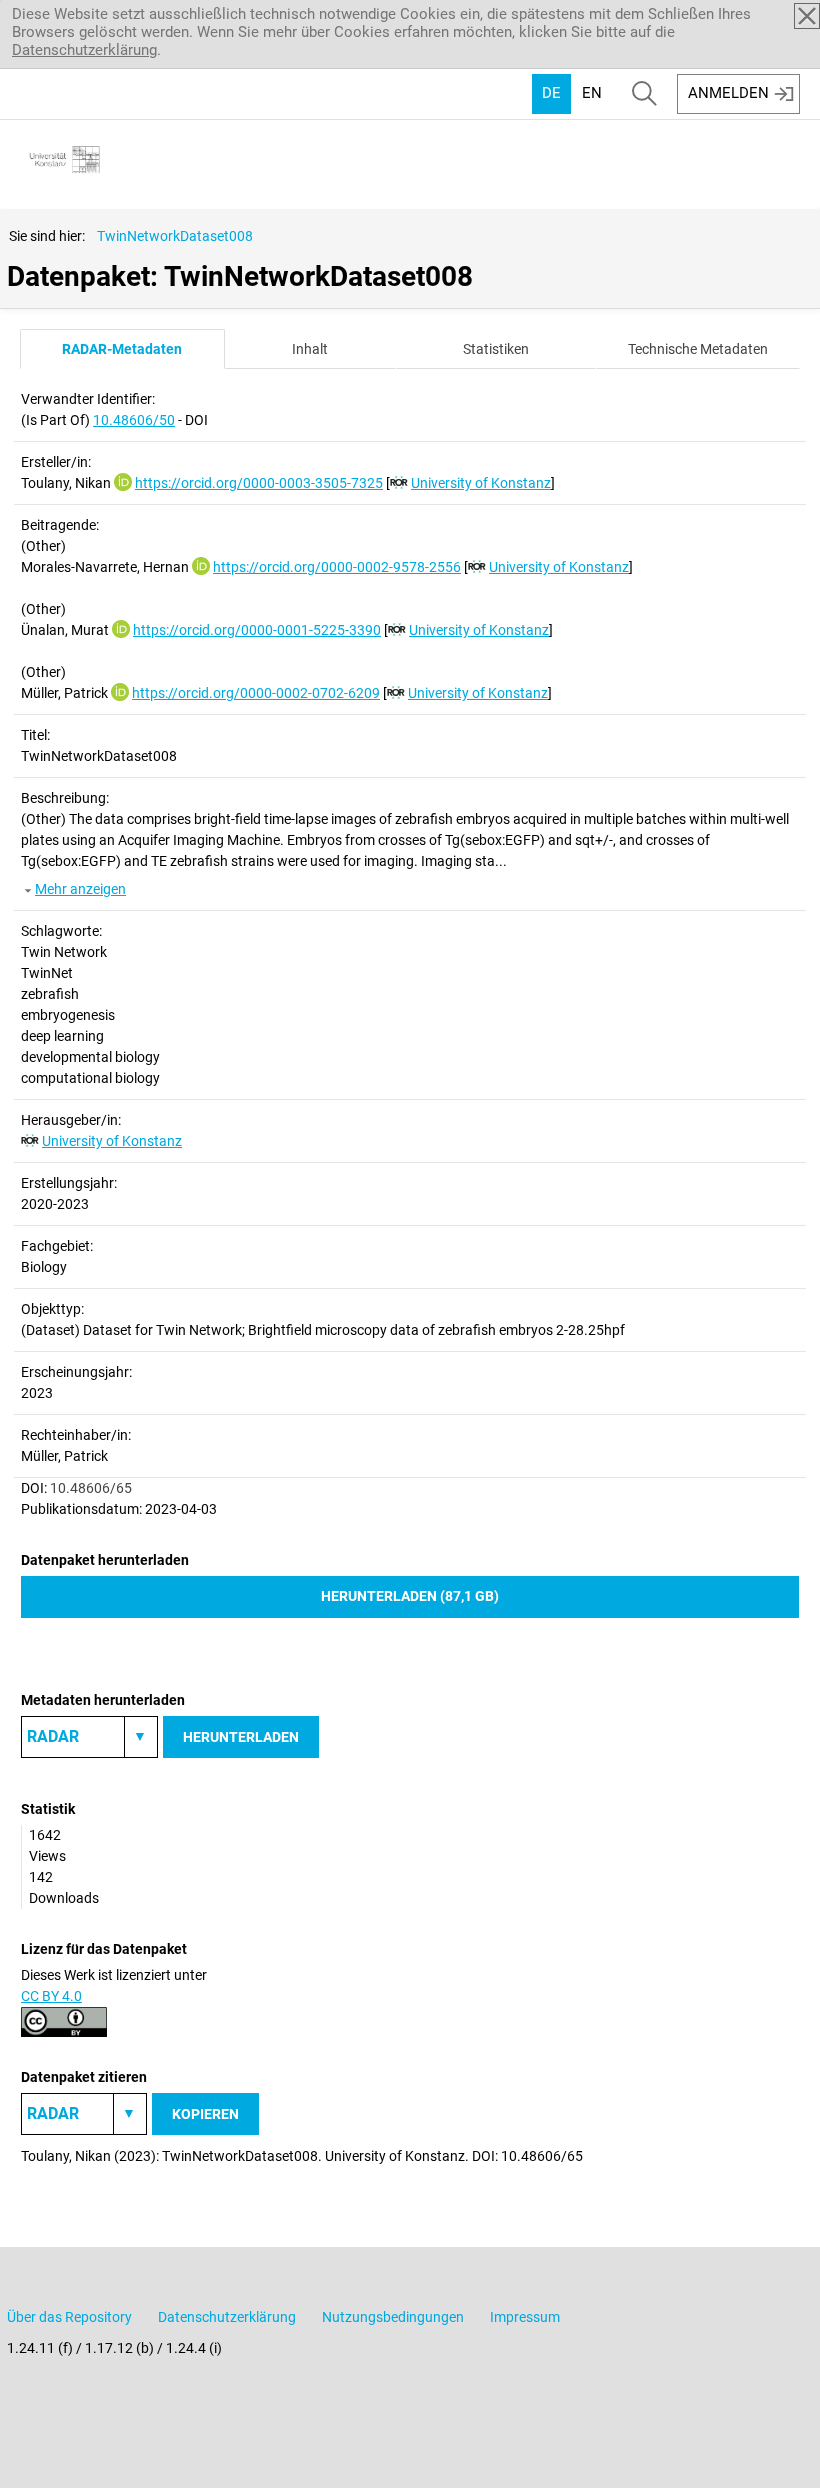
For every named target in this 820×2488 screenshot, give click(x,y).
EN (592, 93)
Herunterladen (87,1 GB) (410, 1596)
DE (551, 93)
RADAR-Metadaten (122, 349)
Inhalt (310, 349)
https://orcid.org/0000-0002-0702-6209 (256, 693)
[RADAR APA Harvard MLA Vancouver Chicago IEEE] (84, 2114)
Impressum (525, 2317)
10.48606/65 (91, 1488)
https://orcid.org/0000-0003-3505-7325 (259, 483)
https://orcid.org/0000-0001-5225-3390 (257, 630)
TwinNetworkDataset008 (175, 236)
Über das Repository (69, 2317)
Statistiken (496, 349)
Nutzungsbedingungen (393, 2317)
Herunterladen (241, 1737)
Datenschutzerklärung (84, 50)
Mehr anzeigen (80, 889)
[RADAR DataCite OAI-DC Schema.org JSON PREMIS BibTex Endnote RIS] (89, 1737)
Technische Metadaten (698, 349)
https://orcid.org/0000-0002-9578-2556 (337, 567)
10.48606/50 (134, 420)
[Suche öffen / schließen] (644, 94)
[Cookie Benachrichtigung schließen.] (807, 16)
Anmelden (728, 93)
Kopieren (205, 2114)
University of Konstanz (481, 483)
